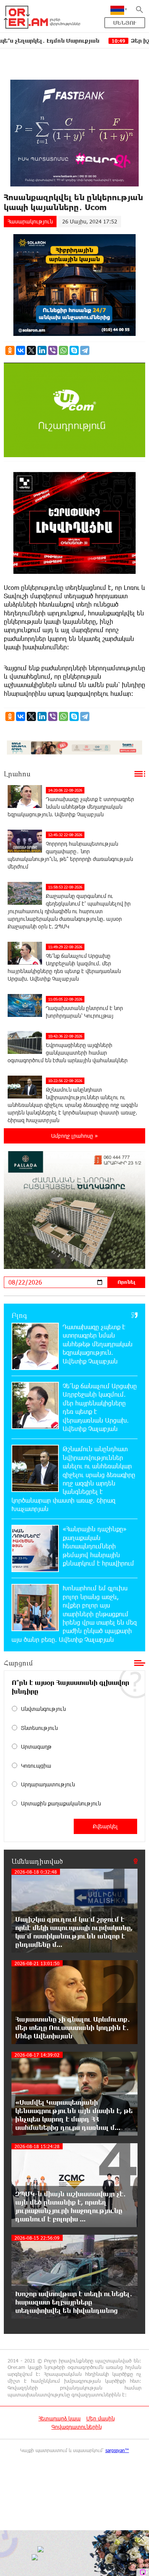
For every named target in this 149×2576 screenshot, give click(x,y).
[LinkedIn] (42, 350)
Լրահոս (17, 774)
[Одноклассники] (10, 350)
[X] (31, 350)
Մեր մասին (100, 2418)
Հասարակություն (30, 221)
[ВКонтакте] (21, 350)
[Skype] (74, 350)
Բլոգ (19, 1315)
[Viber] (53, 350)
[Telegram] (85, 350)
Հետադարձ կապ (60, 2418)
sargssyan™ (117, 2450)
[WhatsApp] (63, 350)
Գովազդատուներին (77, 2427)
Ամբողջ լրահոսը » (74, 1136)
